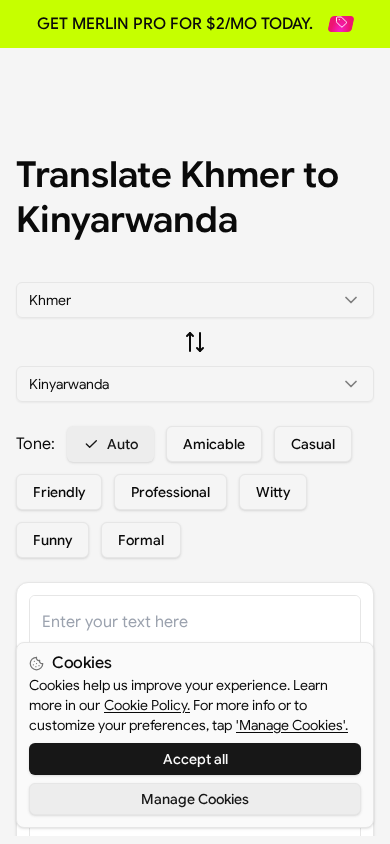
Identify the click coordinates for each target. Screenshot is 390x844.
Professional (170, 492)
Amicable (214, 444)
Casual (313, 444)
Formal (141, 540)
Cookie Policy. (147, 705)
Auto (122, 444)
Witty (273, 492)
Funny (52, 540)
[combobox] (195, 300)
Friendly (59, 492)
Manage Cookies (195, 799)
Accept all (195, 759)
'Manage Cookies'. (292, 725)
